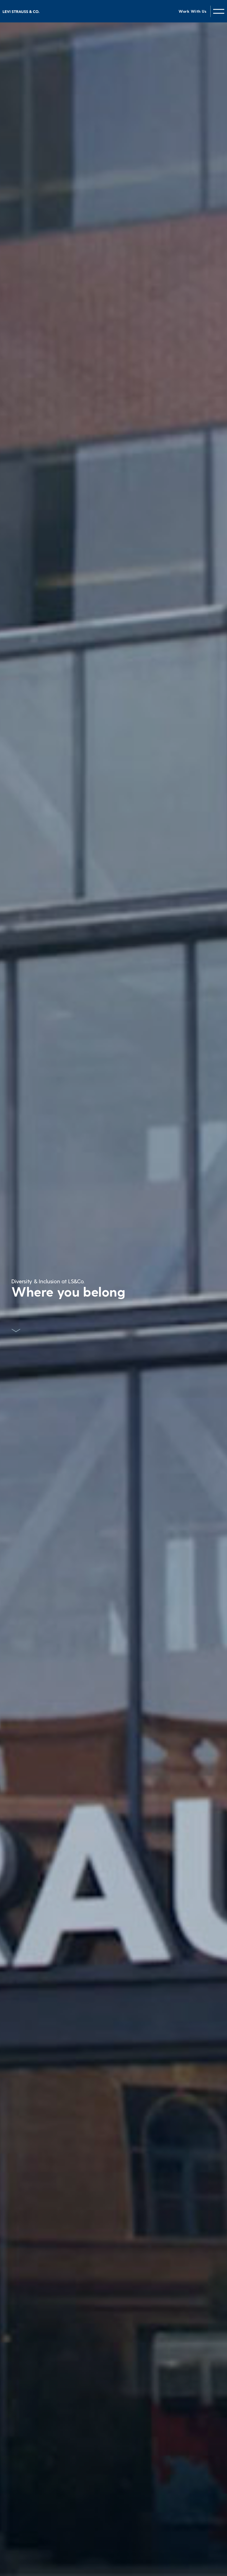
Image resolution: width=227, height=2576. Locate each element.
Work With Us (192, 11)
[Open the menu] (219, 11)
